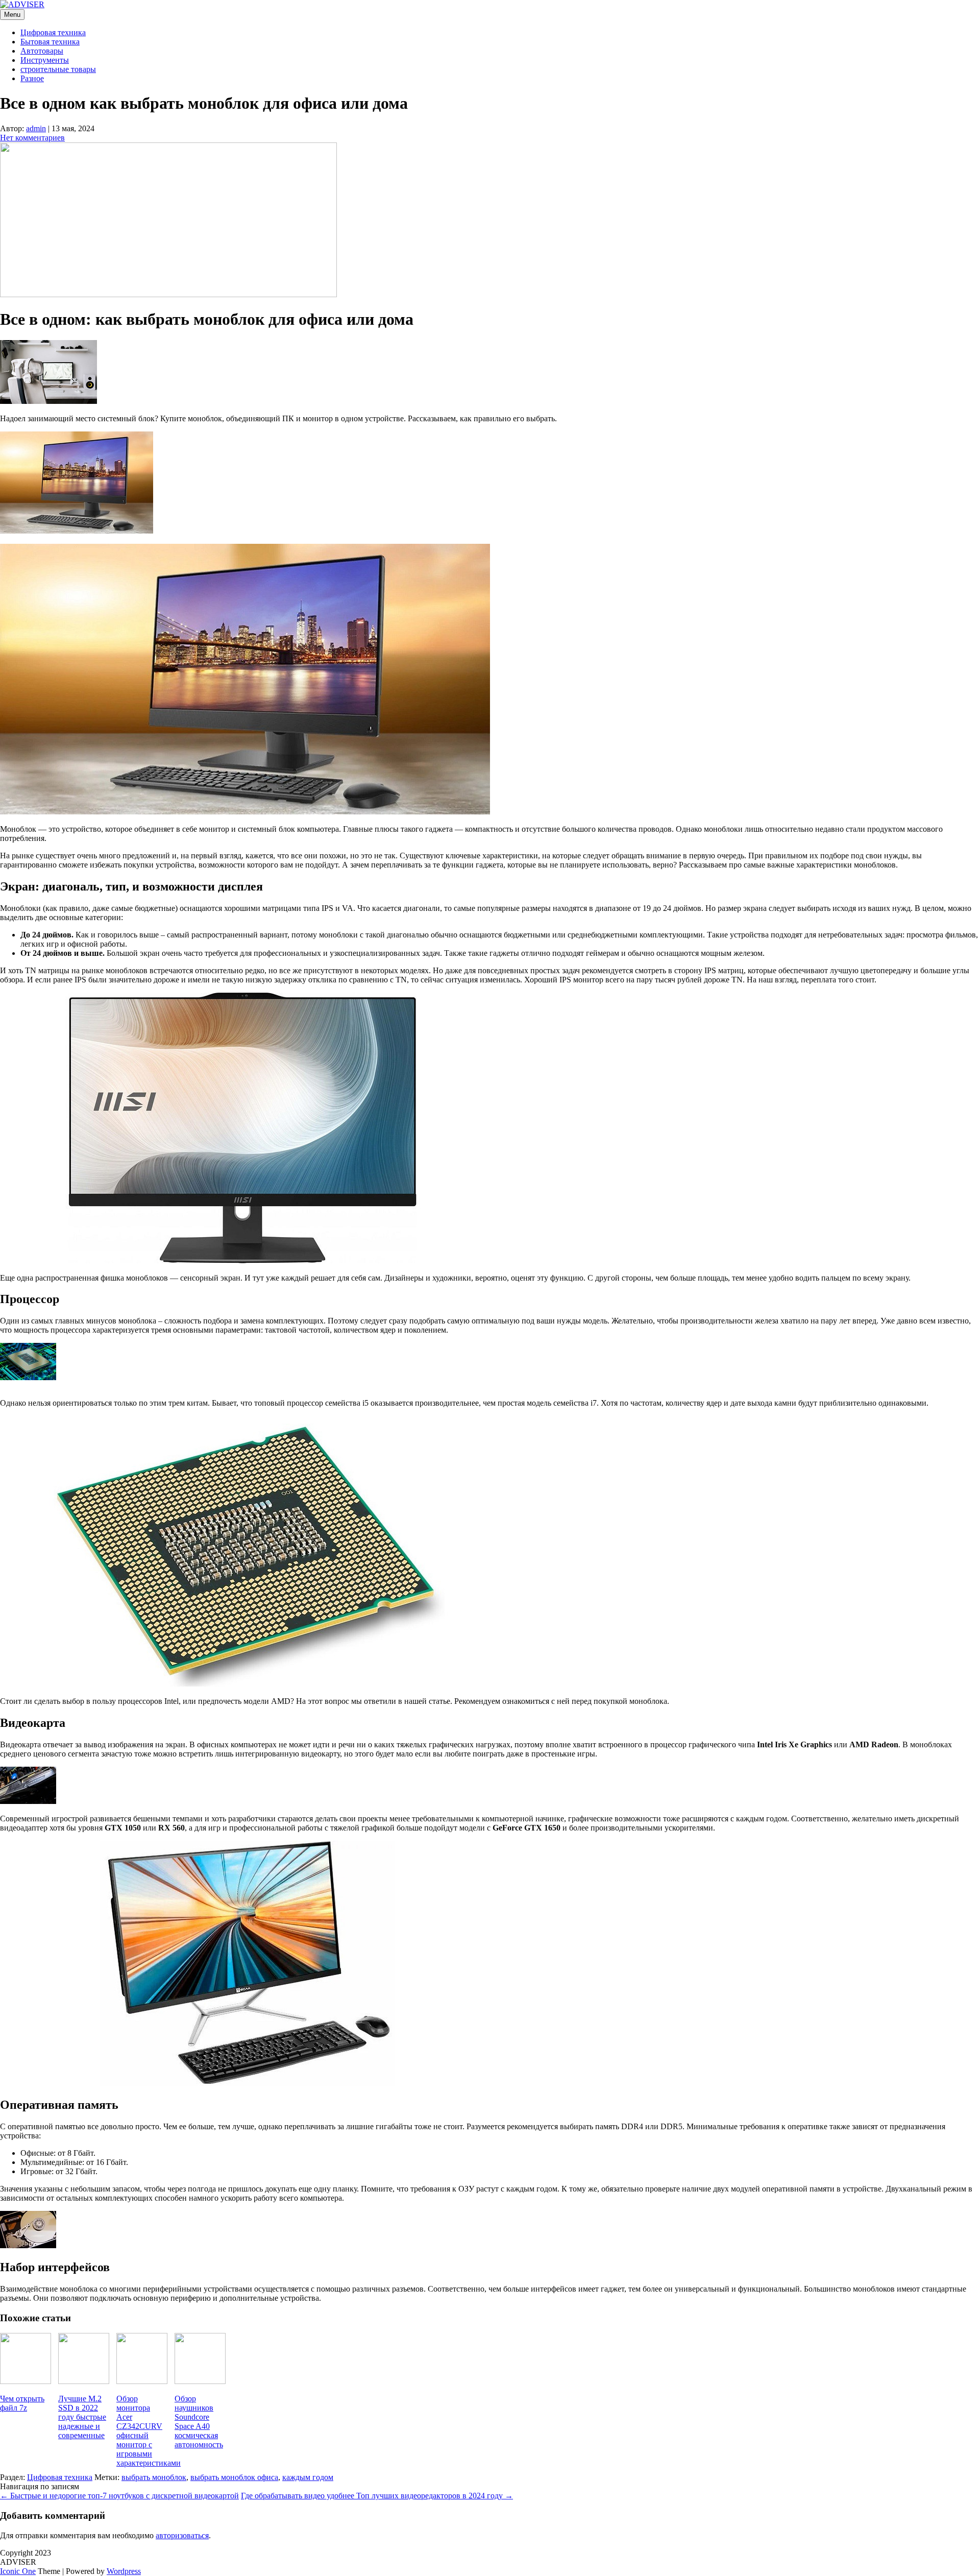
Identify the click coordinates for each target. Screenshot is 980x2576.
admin (36, 128)
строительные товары (58, 69)
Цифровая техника (53, 32)
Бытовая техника (50, 42)
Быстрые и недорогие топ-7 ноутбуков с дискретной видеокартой (119, 2496)
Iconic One (18, 2571)
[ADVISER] (22, 4)
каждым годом (308, 2477)
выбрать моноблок (154, 2477)
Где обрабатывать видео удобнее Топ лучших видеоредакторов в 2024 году (377, 2496)
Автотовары (42, 51)
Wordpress (124, 2571)
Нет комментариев (32, 138)
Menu (12, 15)
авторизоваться (182, 2535)
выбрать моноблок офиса (234, 2477)
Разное (32, 78)
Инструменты (45, 60)
